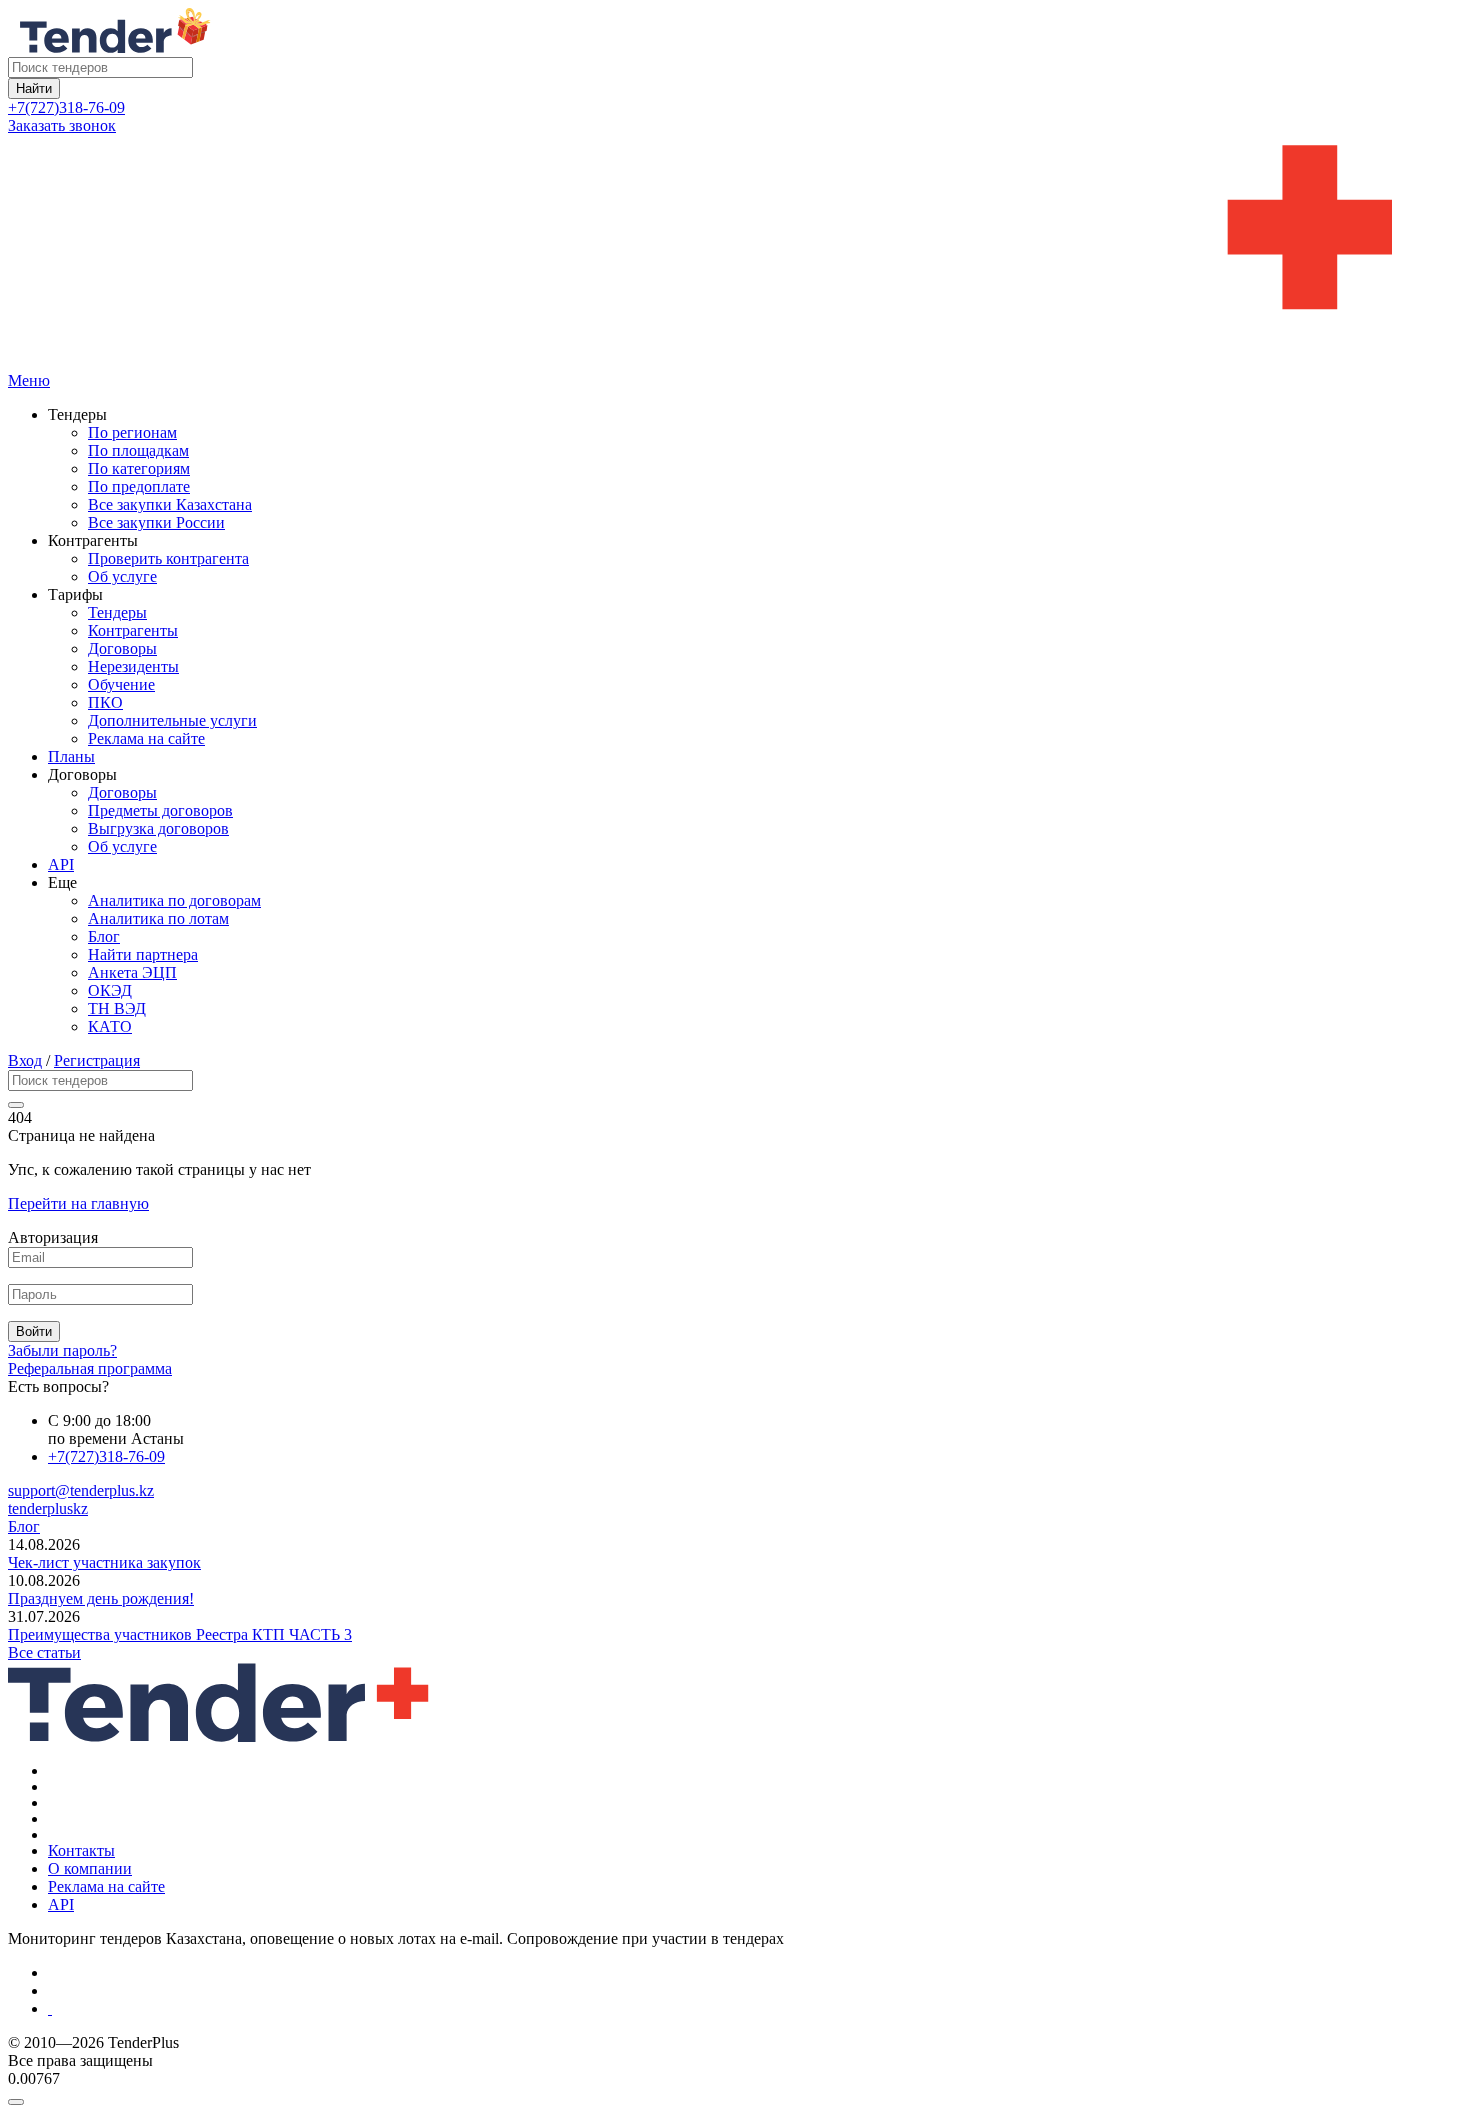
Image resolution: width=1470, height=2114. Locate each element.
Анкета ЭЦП (132, 972)
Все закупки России (156, 522)
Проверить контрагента (168, 558)
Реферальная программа (90, 1368)
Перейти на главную (78, 1203)
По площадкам (138, 450)
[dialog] (735, 2097)
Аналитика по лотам (158, 918)
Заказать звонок (62, 125)
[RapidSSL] (755, 2009)
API (61, 864)
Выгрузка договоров (158, 828)
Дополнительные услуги (172, 720)
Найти (34, 88)
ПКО (105, 702)
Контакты (81, 1850)
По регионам (132, 432)
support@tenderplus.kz (81, 1490)
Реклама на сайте (146, 738)
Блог (104, 936)
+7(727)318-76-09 (66, 107)
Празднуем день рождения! (101, 1598)
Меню (29, 380)
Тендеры (117, 612)
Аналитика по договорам (174, 900)
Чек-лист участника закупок (104, 1562)
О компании (90, 1868)
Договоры (122, 648)
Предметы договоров (160, 810)
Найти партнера (143, 954)
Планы (71, 756)
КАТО (110, 1026)
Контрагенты (133, 630)
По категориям (139, 468)
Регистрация (97, 1060)
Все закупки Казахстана (170, 504)
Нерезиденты (133, 666)
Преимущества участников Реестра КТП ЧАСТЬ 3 (180, 1634)
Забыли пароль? (62, 1350)
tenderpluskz (48, 1508)
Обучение (121, 684)
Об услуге (122, 576)
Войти (34, 1331)
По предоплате (139, 486)
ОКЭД (110, 990)
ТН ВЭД (117, 1008)
